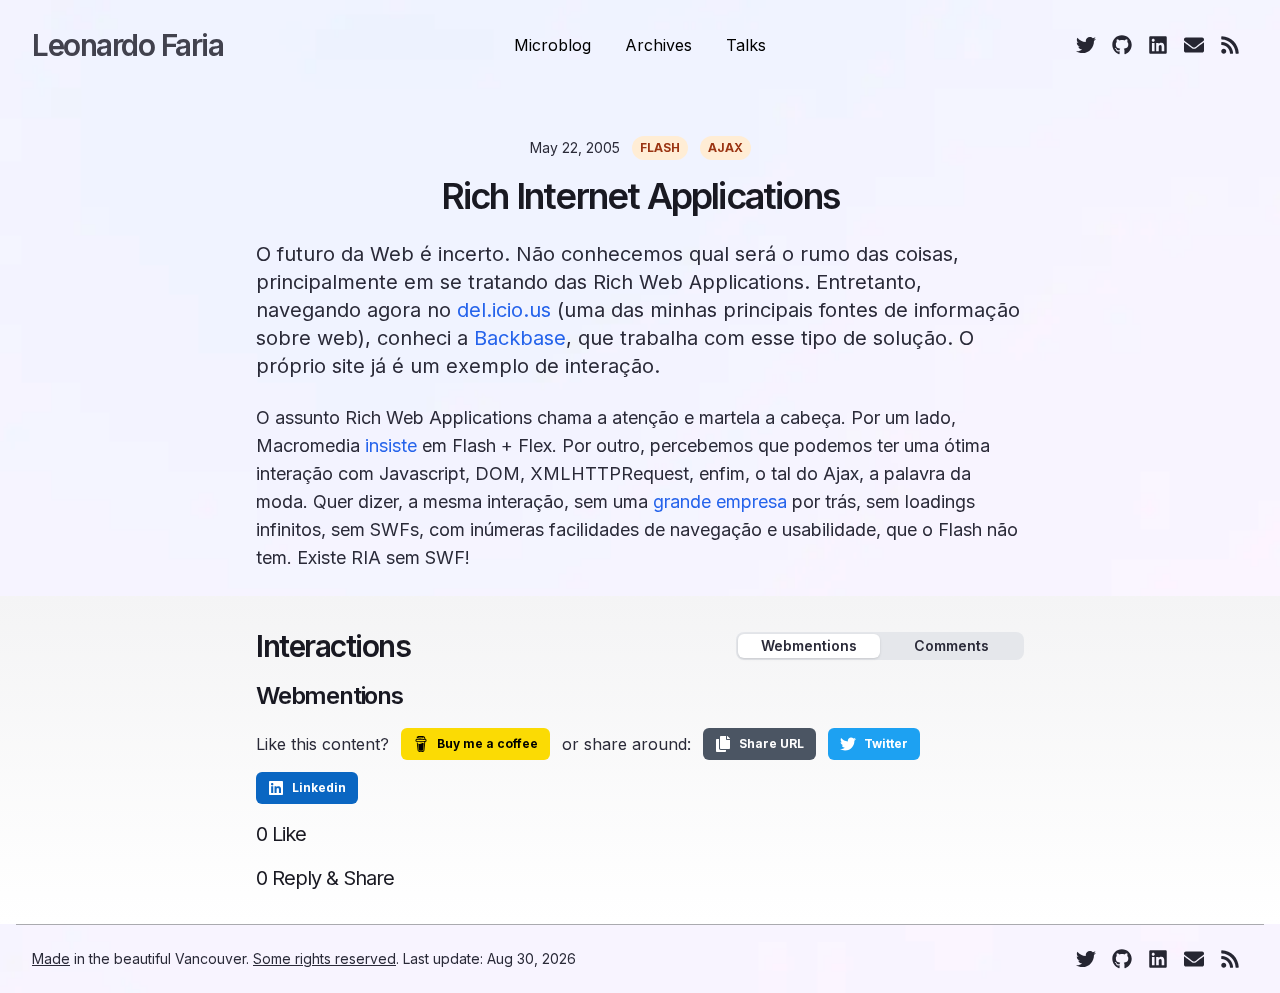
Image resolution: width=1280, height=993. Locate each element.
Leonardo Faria (127, 45)
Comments (951, 645)
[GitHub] (1122, 45)
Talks (746, 45)
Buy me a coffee (487, 743)
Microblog (552, 45)
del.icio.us (504, 310)
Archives (658, 45)
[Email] (1194, 45)
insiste (391, 445)
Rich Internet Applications (640, 196)
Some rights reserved (324, 958)
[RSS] (1230, 45)
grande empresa (720, 501)
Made (51, 958)
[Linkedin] (1158, 45)
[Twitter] (1086, 45)
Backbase (520, 338)
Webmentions (809, 645)
